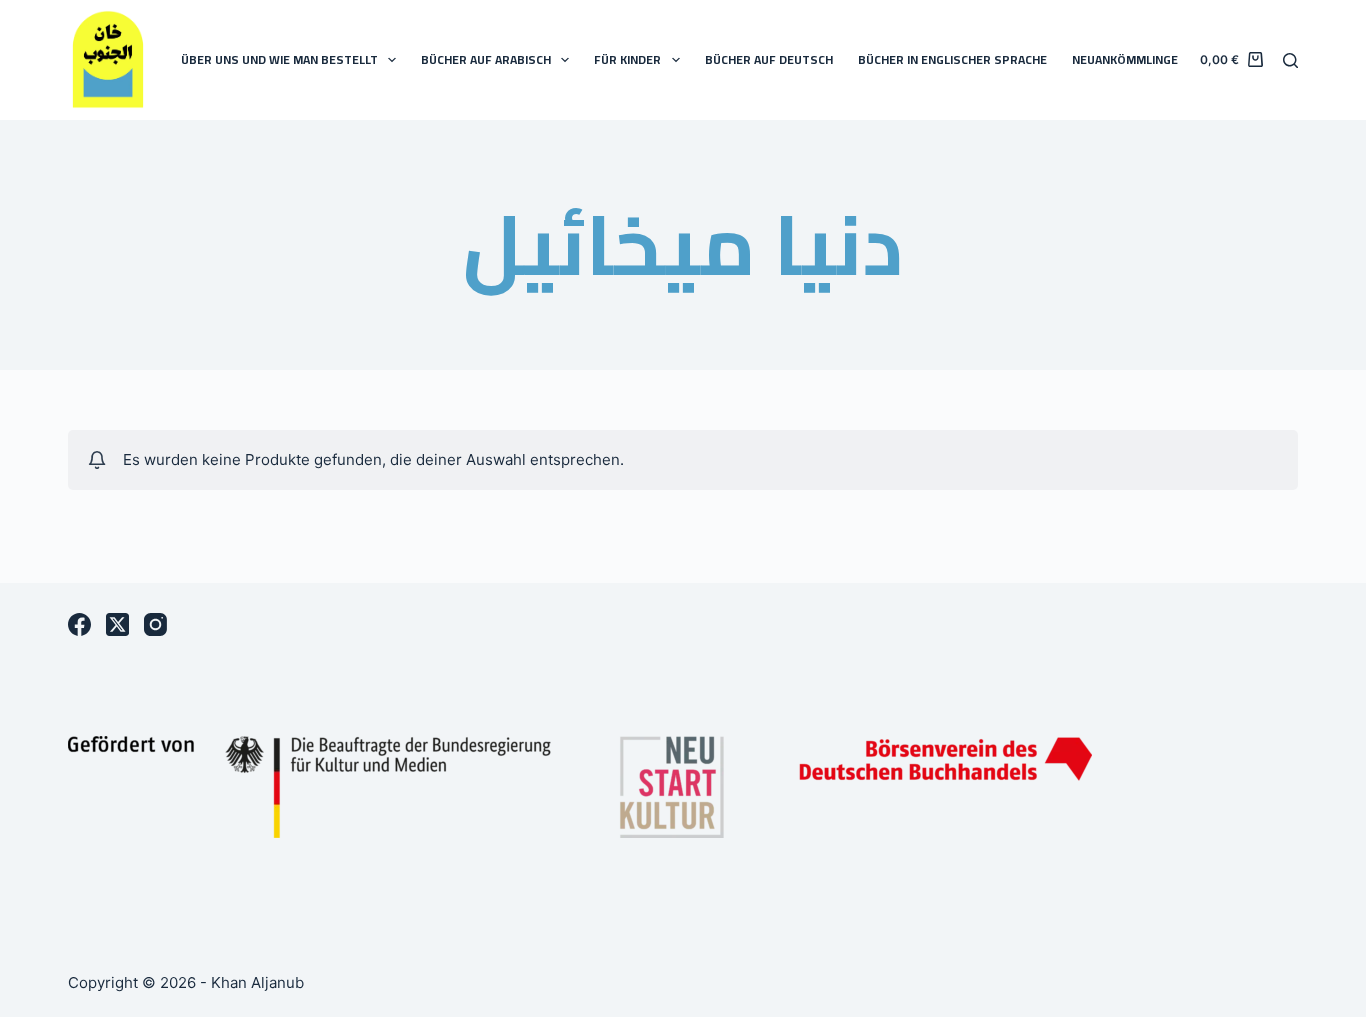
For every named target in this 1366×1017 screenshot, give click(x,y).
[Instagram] (155, 624)
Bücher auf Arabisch (486, 59)
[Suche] (1290, 60)
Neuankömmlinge (1125, 59)
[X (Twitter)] (117, 624)
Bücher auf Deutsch (769, 59)
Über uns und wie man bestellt (279, 59)
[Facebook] (79, 624)
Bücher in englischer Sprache (952, 59)
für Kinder (627, 59)
